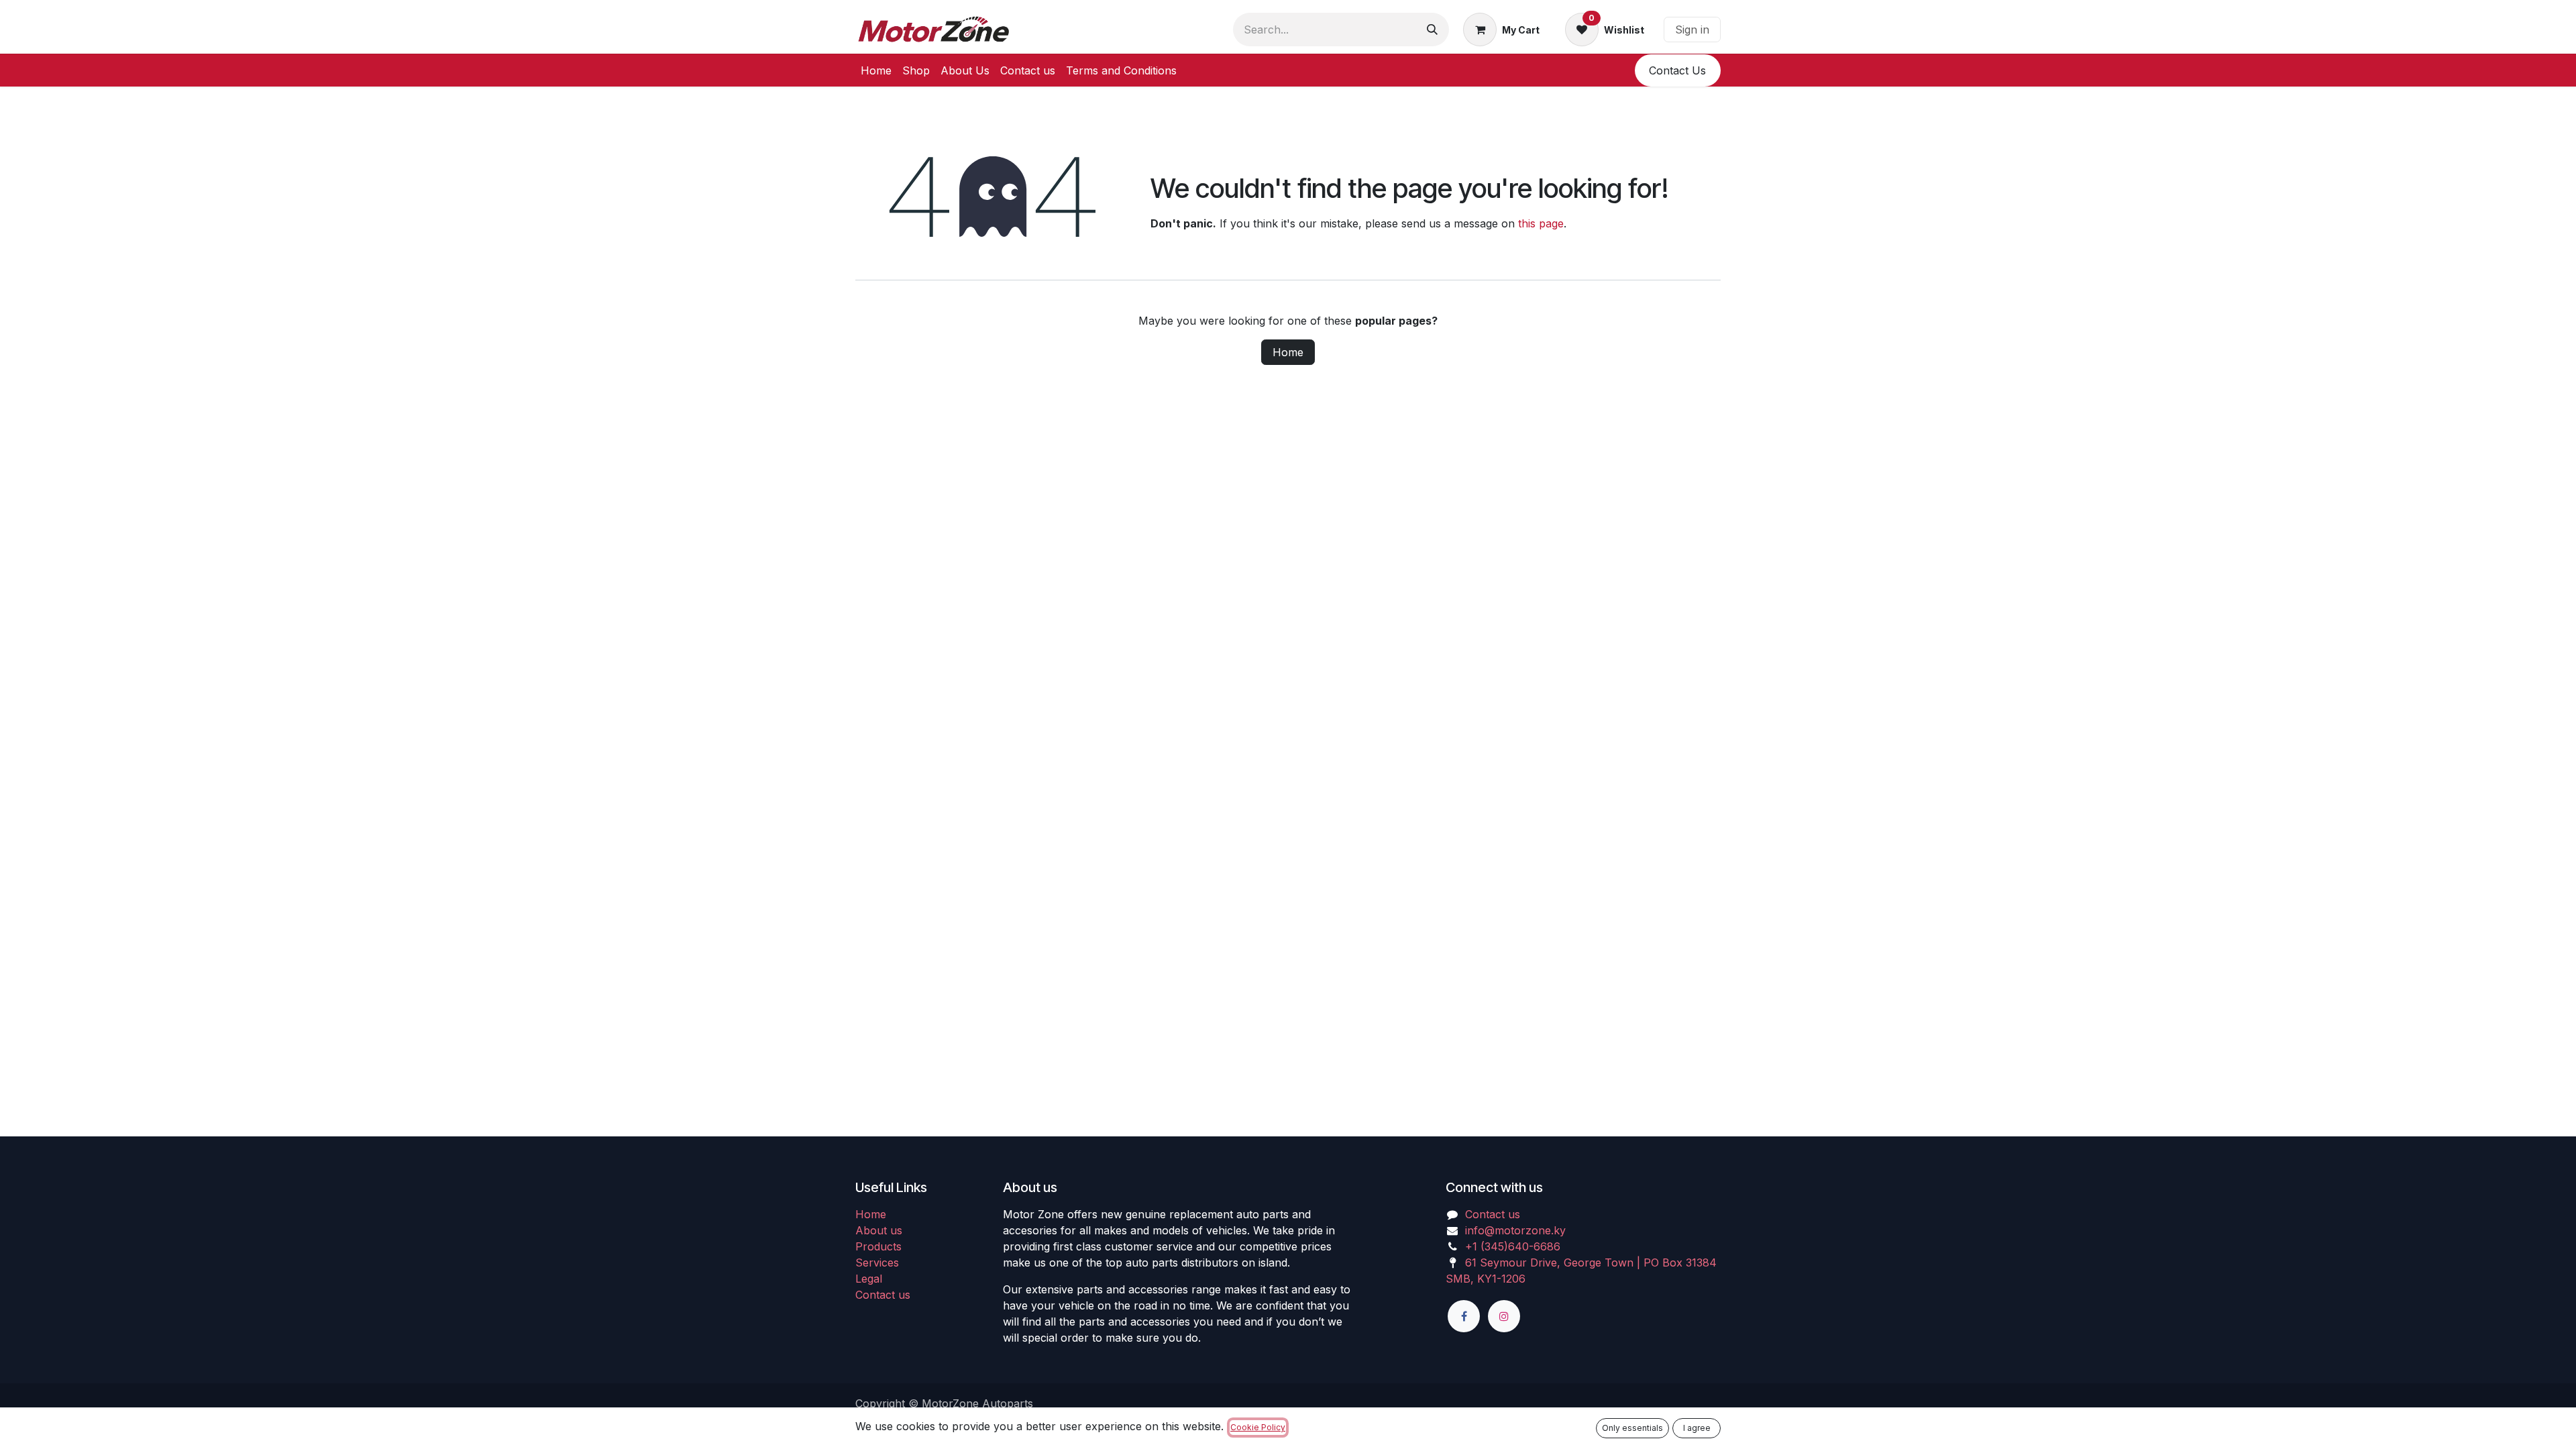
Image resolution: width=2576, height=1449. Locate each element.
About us (879, 1230)
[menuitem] (876, 70)
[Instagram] (1504, 1316)
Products (878, 1246)
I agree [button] (1697, 1428)
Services (877, 1263)
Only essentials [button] (1632, 1428)
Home (1288, 352)
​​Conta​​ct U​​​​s (1677, 70)
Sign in (1692, 30)
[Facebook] (1464, 1316)
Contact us (883, 1295)
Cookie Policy (1258, 1427)
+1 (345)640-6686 (1513, 1246)
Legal (869, 1279)
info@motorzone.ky (1515, 1230)
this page (1541, 223)
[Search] (1432, 30)
